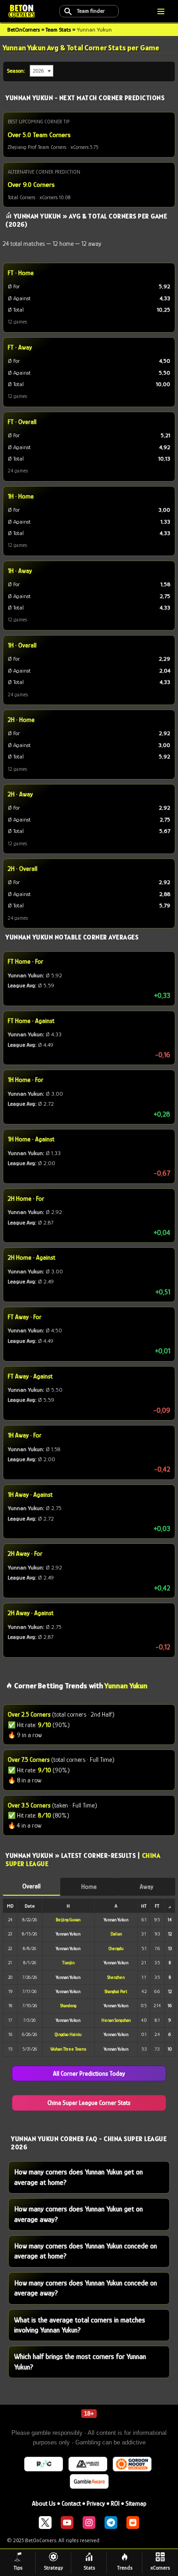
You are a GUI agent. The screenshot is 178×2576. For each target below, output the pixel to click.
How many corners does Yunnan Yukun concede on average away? (86, 2288)
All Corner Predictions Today (89, 2073)
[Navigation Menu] (161, 11)
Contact (71, 2503)
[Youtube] (67, 2523)
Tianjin (68, 1963)
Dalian (116, 1934)
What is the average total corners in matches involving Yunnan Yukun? (80, 2325)
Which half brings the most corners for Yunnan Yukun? (80, 2362)
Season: (16, 71)
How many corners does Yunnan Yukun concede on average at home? (86, 2251)
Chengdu (116, 1948)
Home (89, 1887)
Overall (31, 1886)
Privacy (96, 2503)
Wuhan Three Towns (68, 2049)
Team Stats (58, 29)
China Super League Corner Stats (89, 2103)
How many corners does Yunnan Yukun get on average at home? (79, 2177)
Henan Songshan (116, 2020)
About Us (44, 2503)
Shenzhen (116, 1977)
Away (147, 1887)
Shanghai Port (116, 1991)
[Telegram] (111, 2523)
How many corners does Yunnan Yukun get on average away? (79, 2214)
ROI (115, 2503)
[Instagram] (89, 2523)
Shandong (68, 2006)
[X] (45, 2523)
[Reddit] (133, 2523)
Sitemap (136, 2503)
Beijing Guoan (68, 1920)
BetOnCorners (24, 29)
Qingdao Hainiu (68, 2034)
